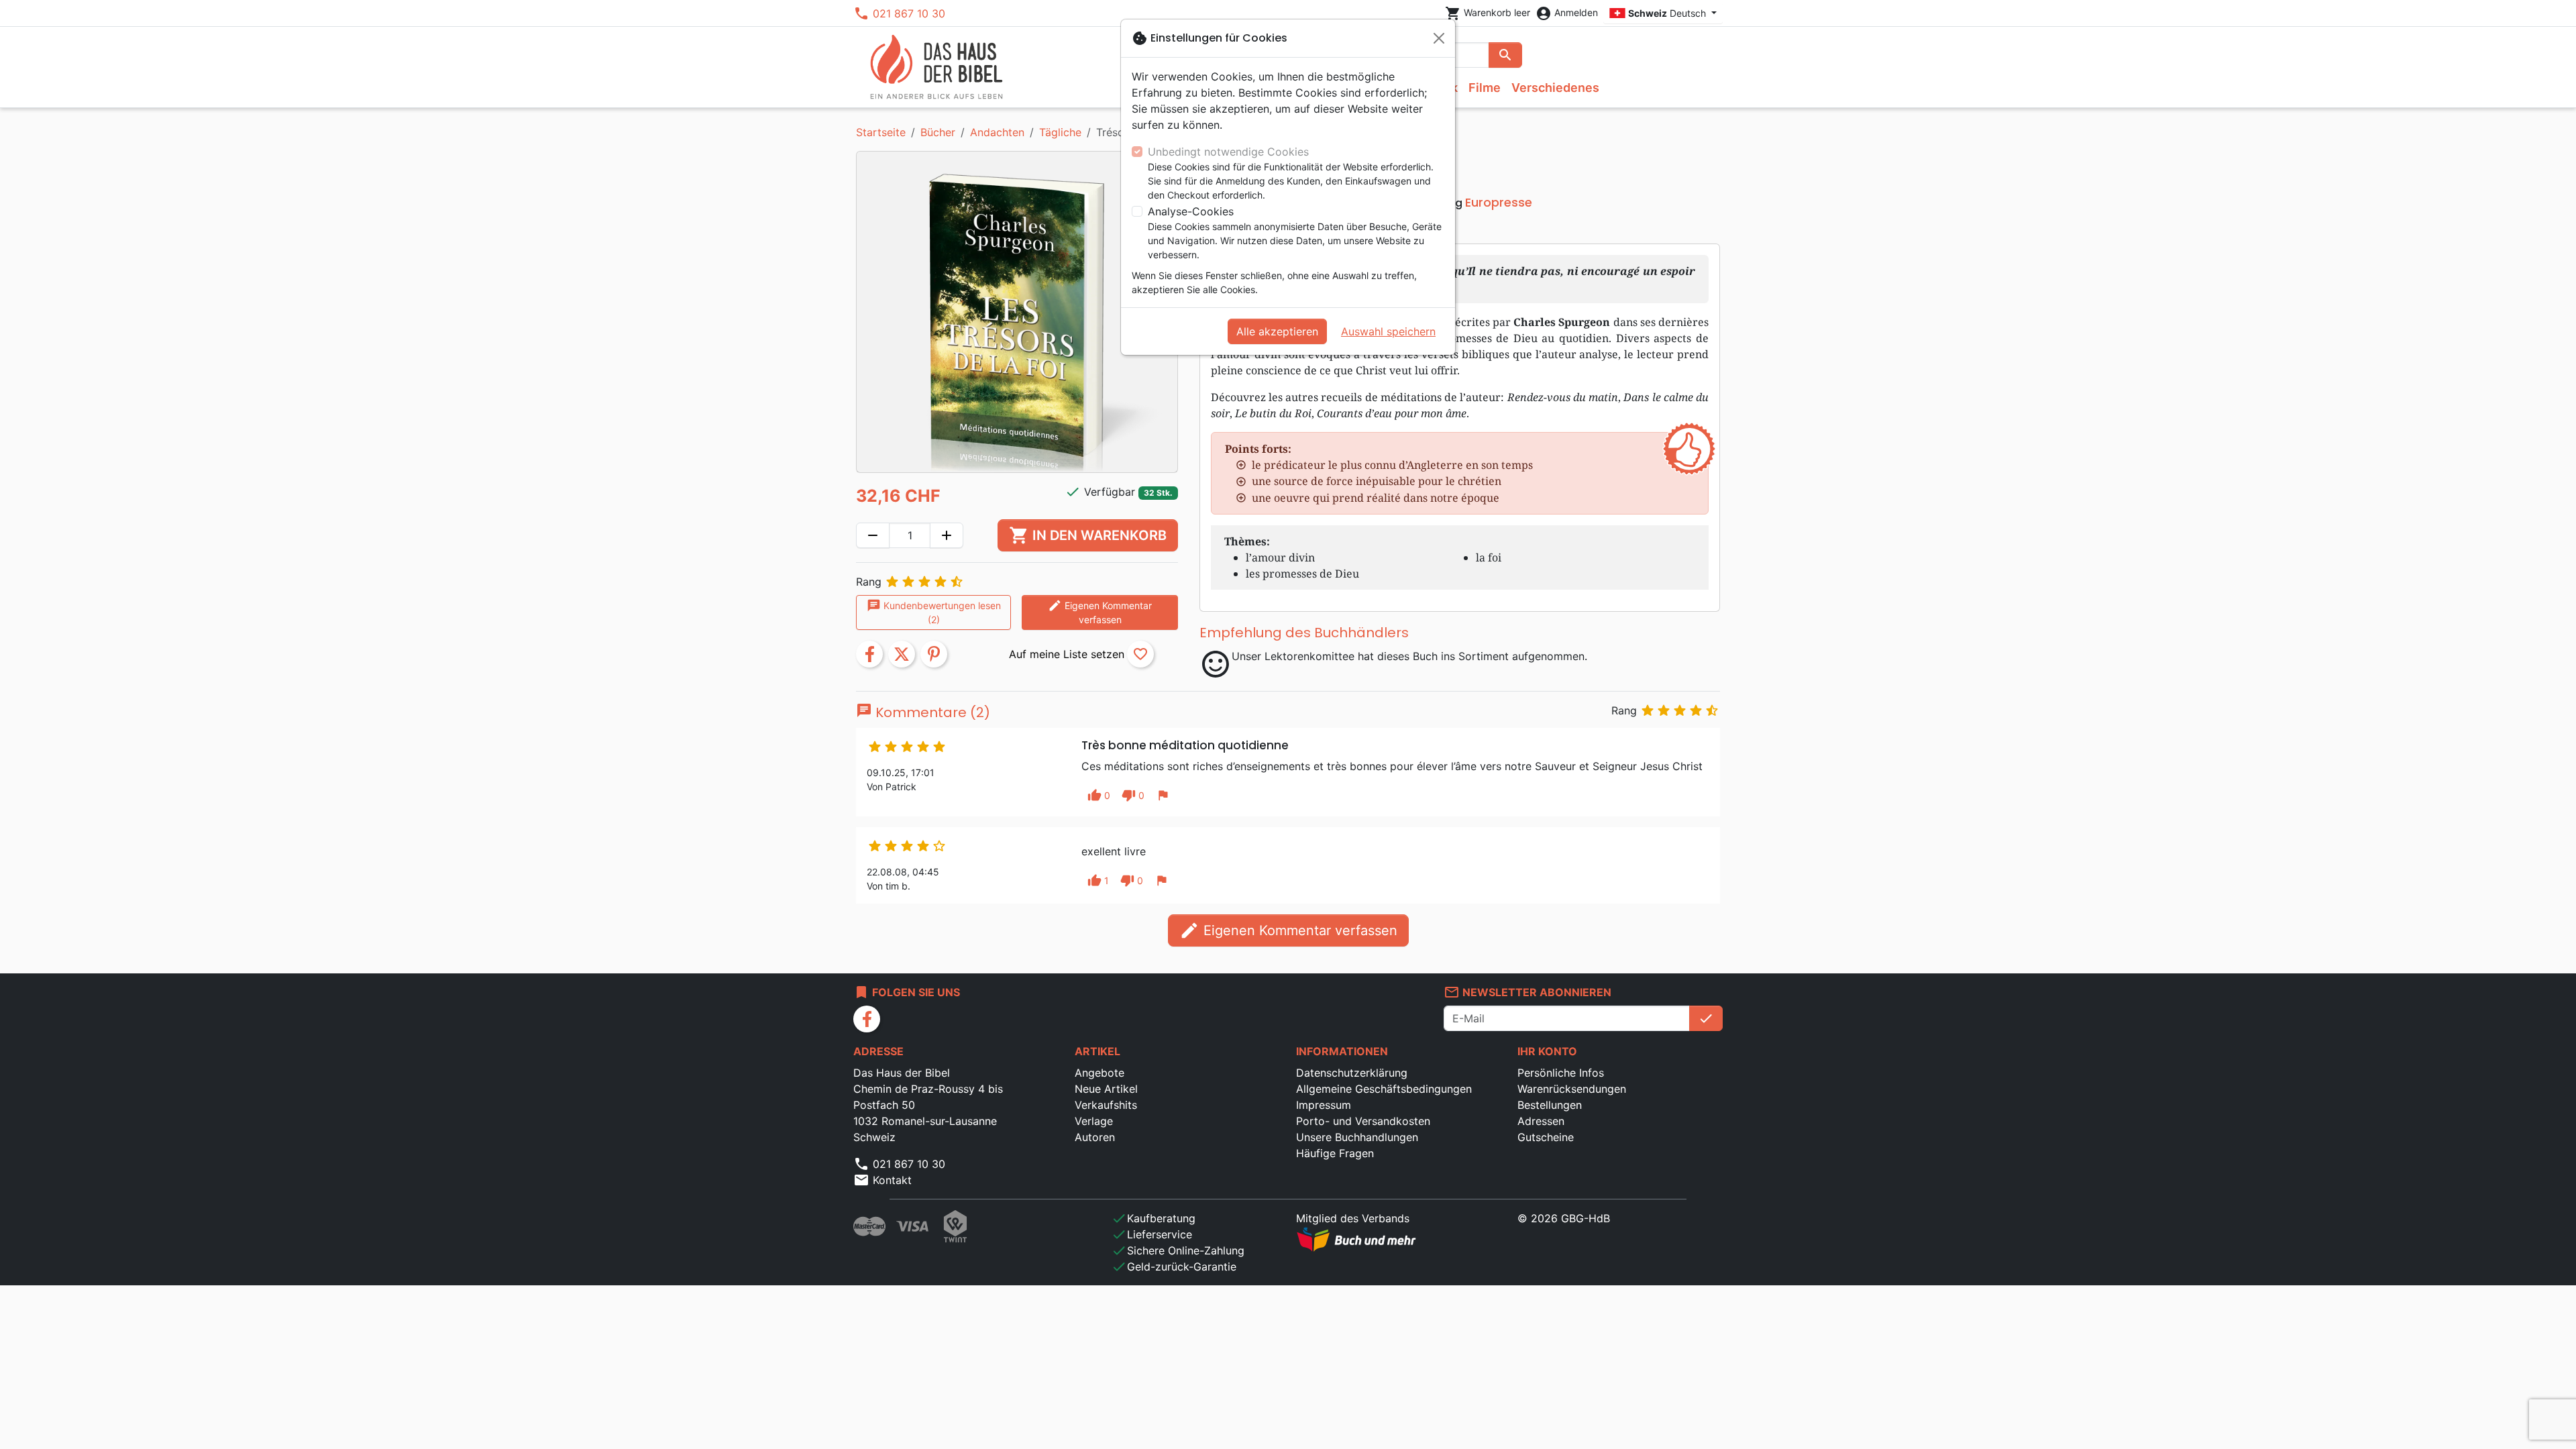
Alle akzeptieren (1277, 331)
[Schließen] (1439, 38)
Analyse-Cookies (1191, 211)
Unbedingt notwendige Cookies (1228, 152)
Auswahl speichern (1388, 331)
